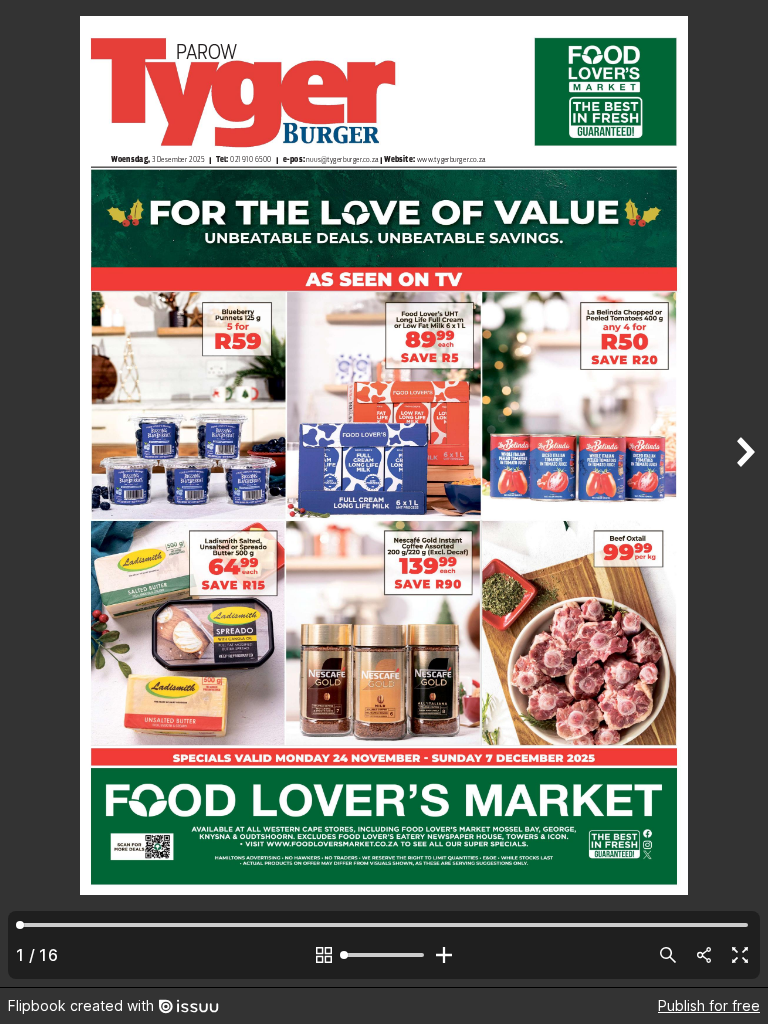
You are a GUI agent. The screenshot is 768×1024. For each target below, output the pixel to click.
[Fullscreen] (740, 955)
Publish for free (709, 1005)
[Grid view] (324, 955)
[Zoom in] (444, 955)
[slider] (384, 955)
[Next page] (744, 493)
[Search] (668, 955)
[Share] (704, 955)
